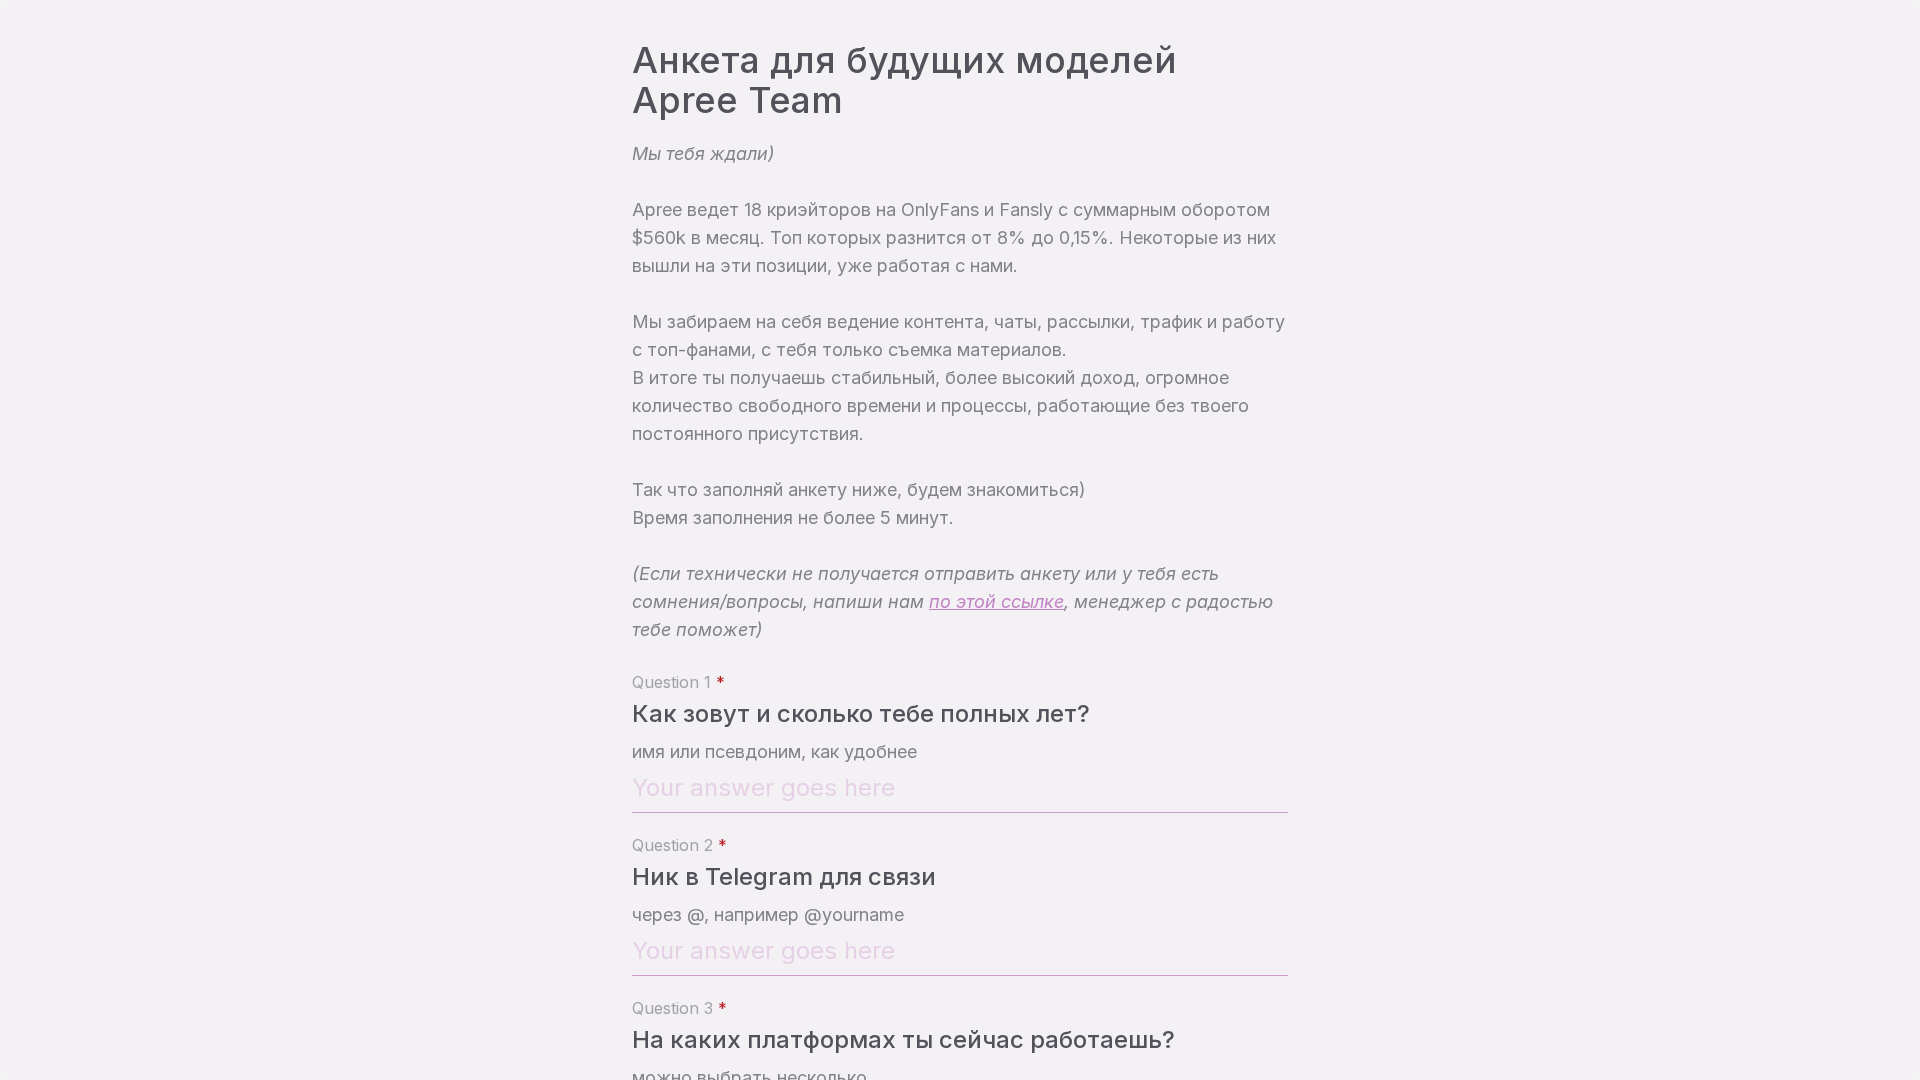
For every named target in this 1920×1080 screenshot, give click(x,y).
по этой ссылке (996, 601)
